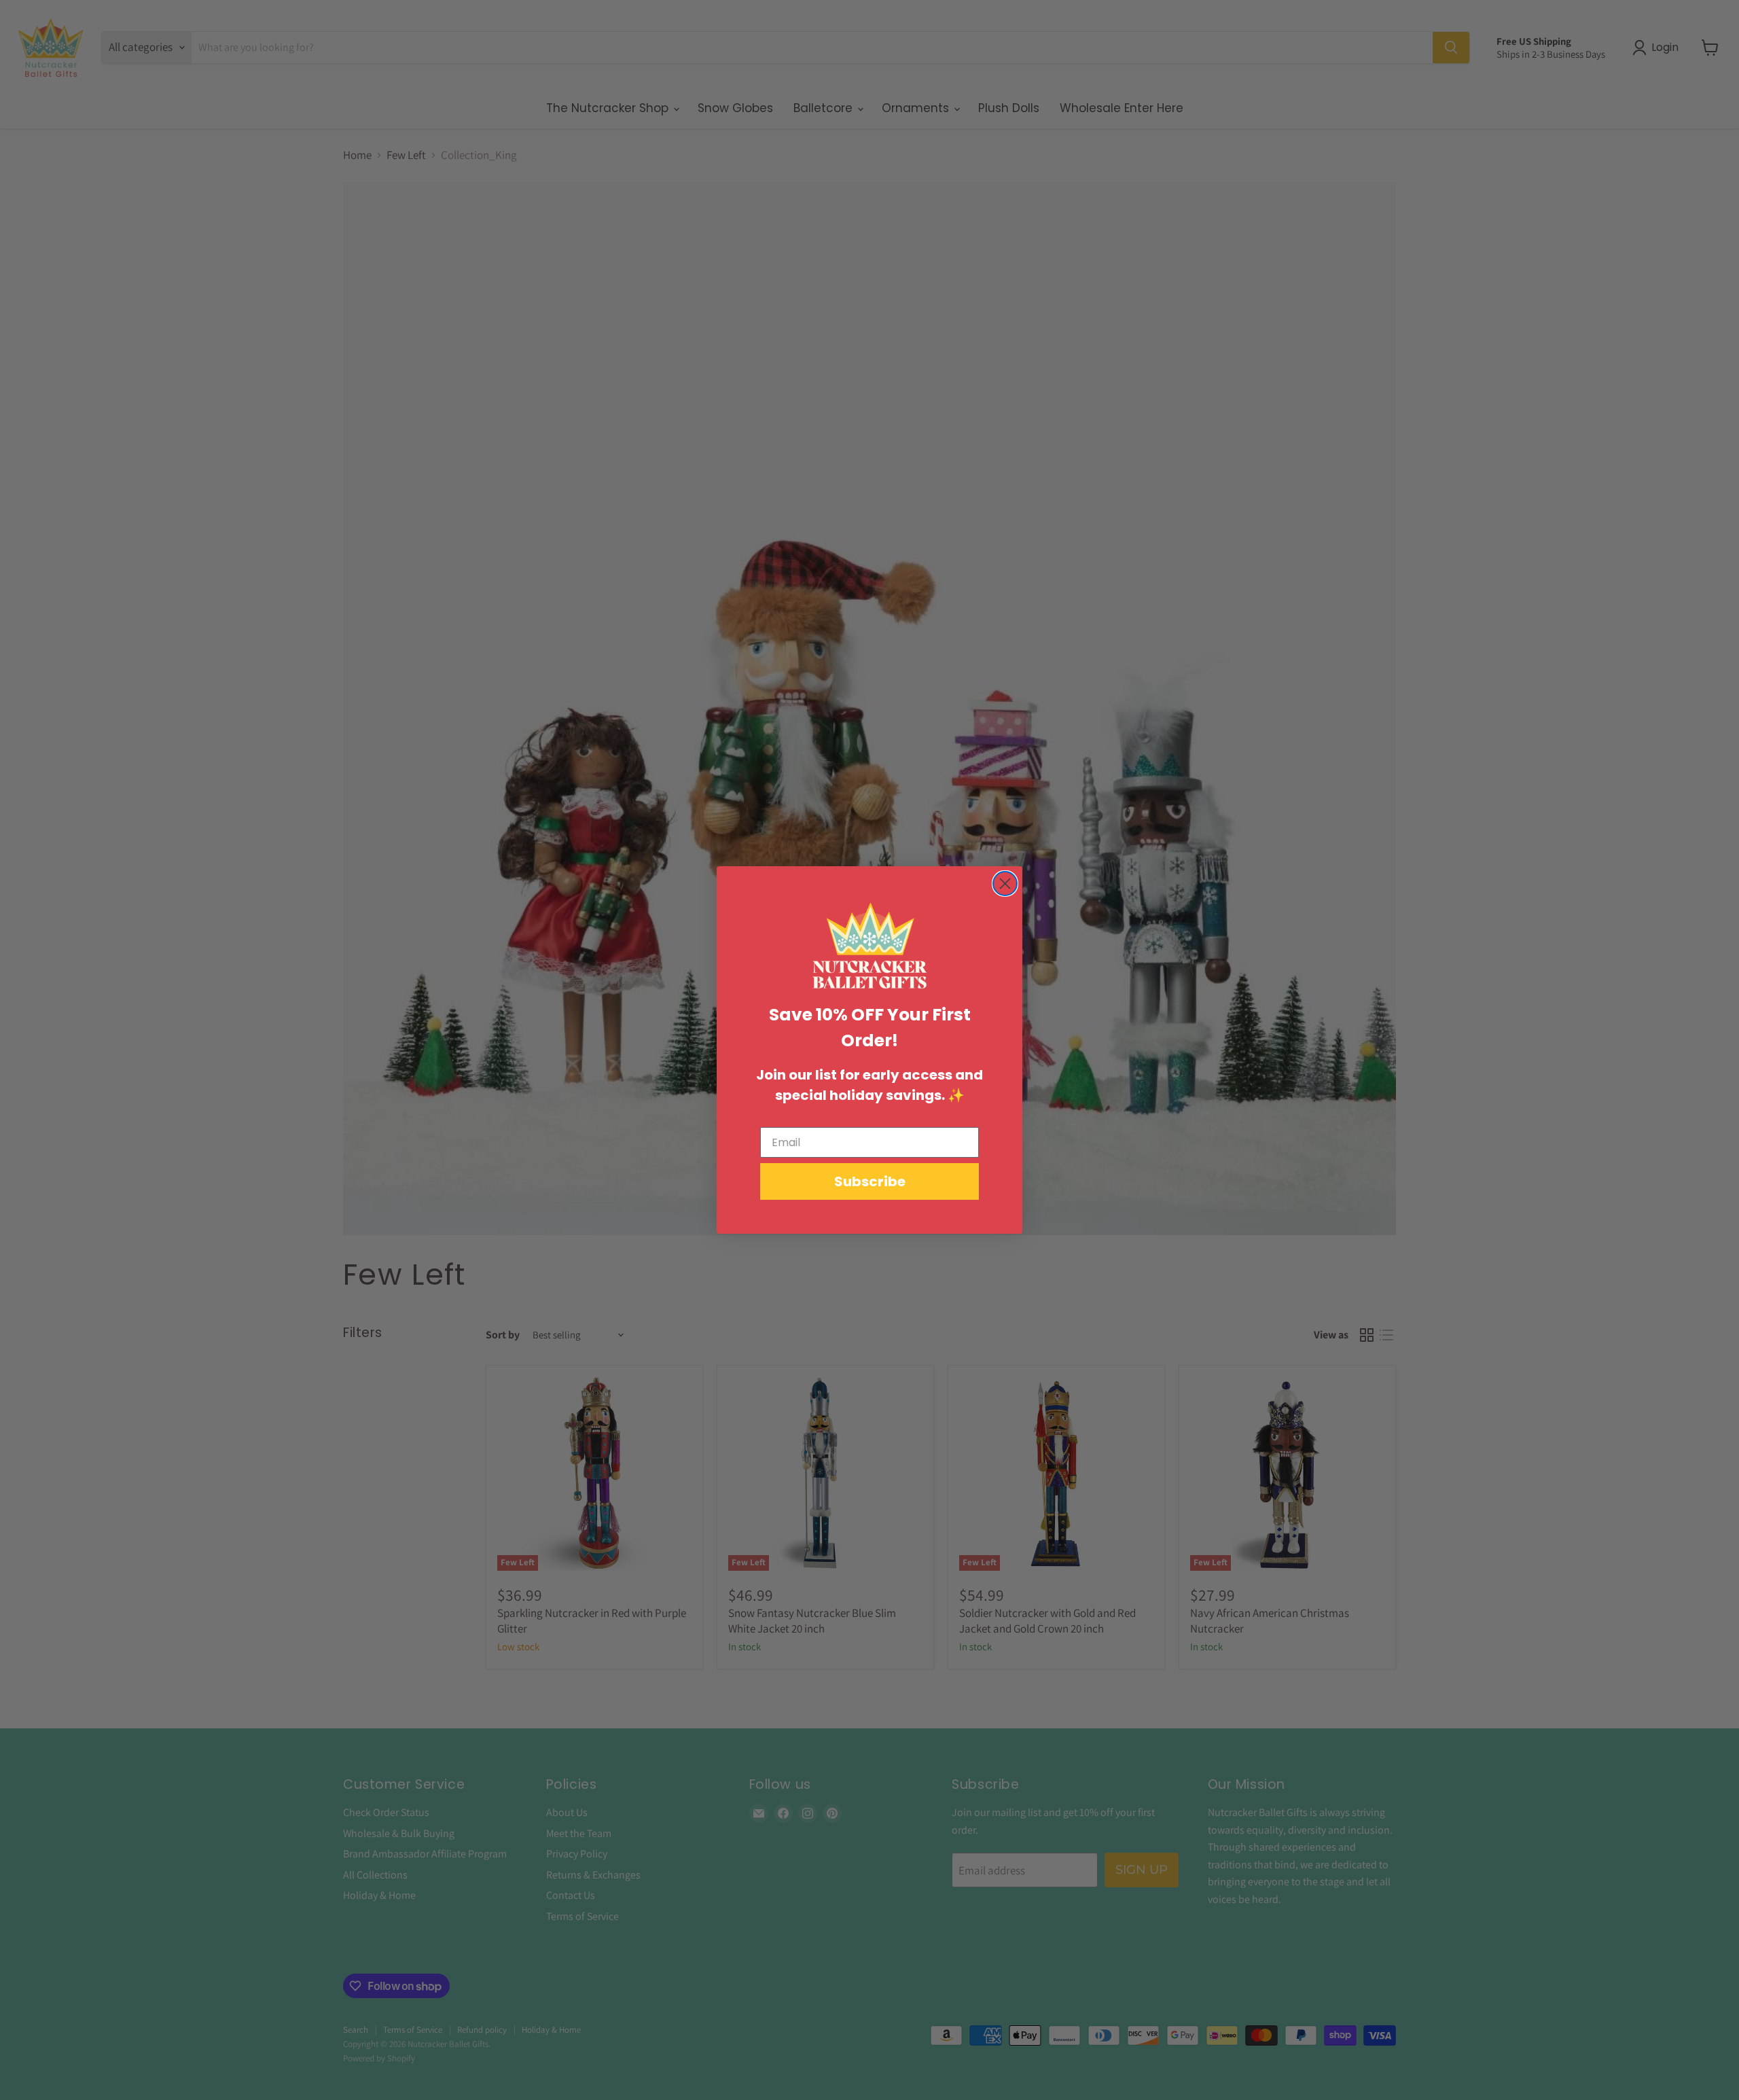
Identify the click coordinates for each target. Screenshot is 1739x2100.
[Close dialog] (1005, 884)
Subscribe (870, 1181)
